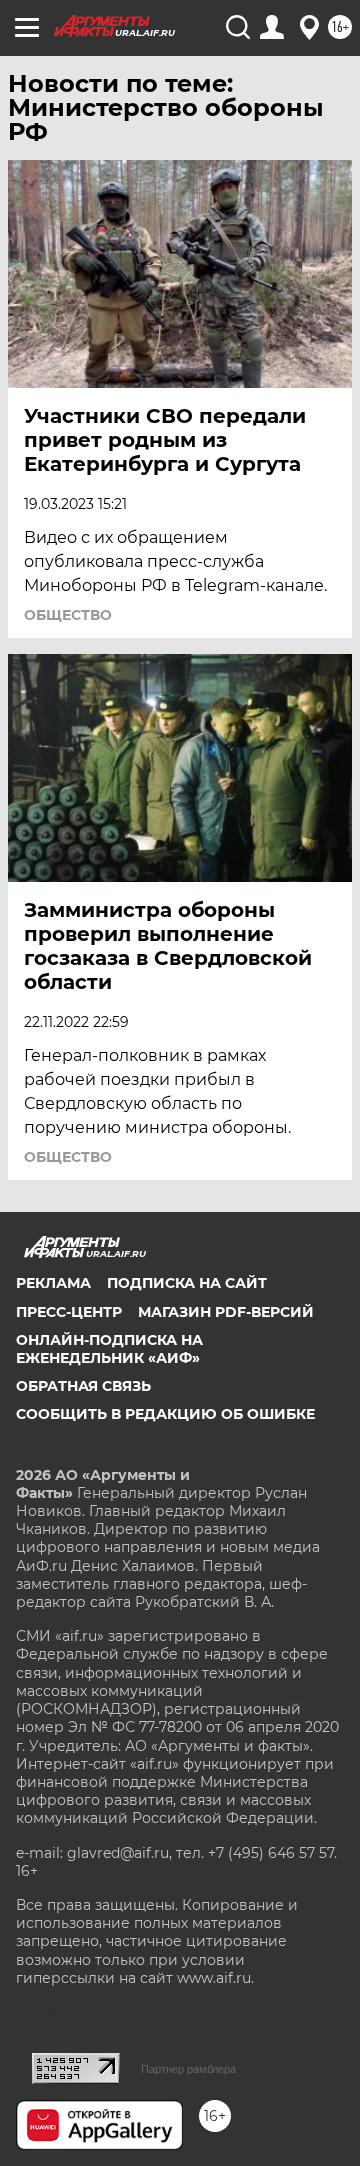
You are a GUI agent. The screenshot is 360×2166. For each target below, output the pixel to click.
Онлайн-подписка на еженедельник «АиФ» (109, 1349)
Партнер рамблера (188, 2069)
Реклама (53, 1283)
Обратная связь (83, 1386)
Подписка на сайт (187, 1283)
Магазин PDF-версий (226, 1312)
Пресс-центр (69, 1312)
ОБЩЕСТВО (68, 615)
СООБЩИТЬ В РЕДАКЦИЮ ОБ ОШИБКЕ (165, 1414)
